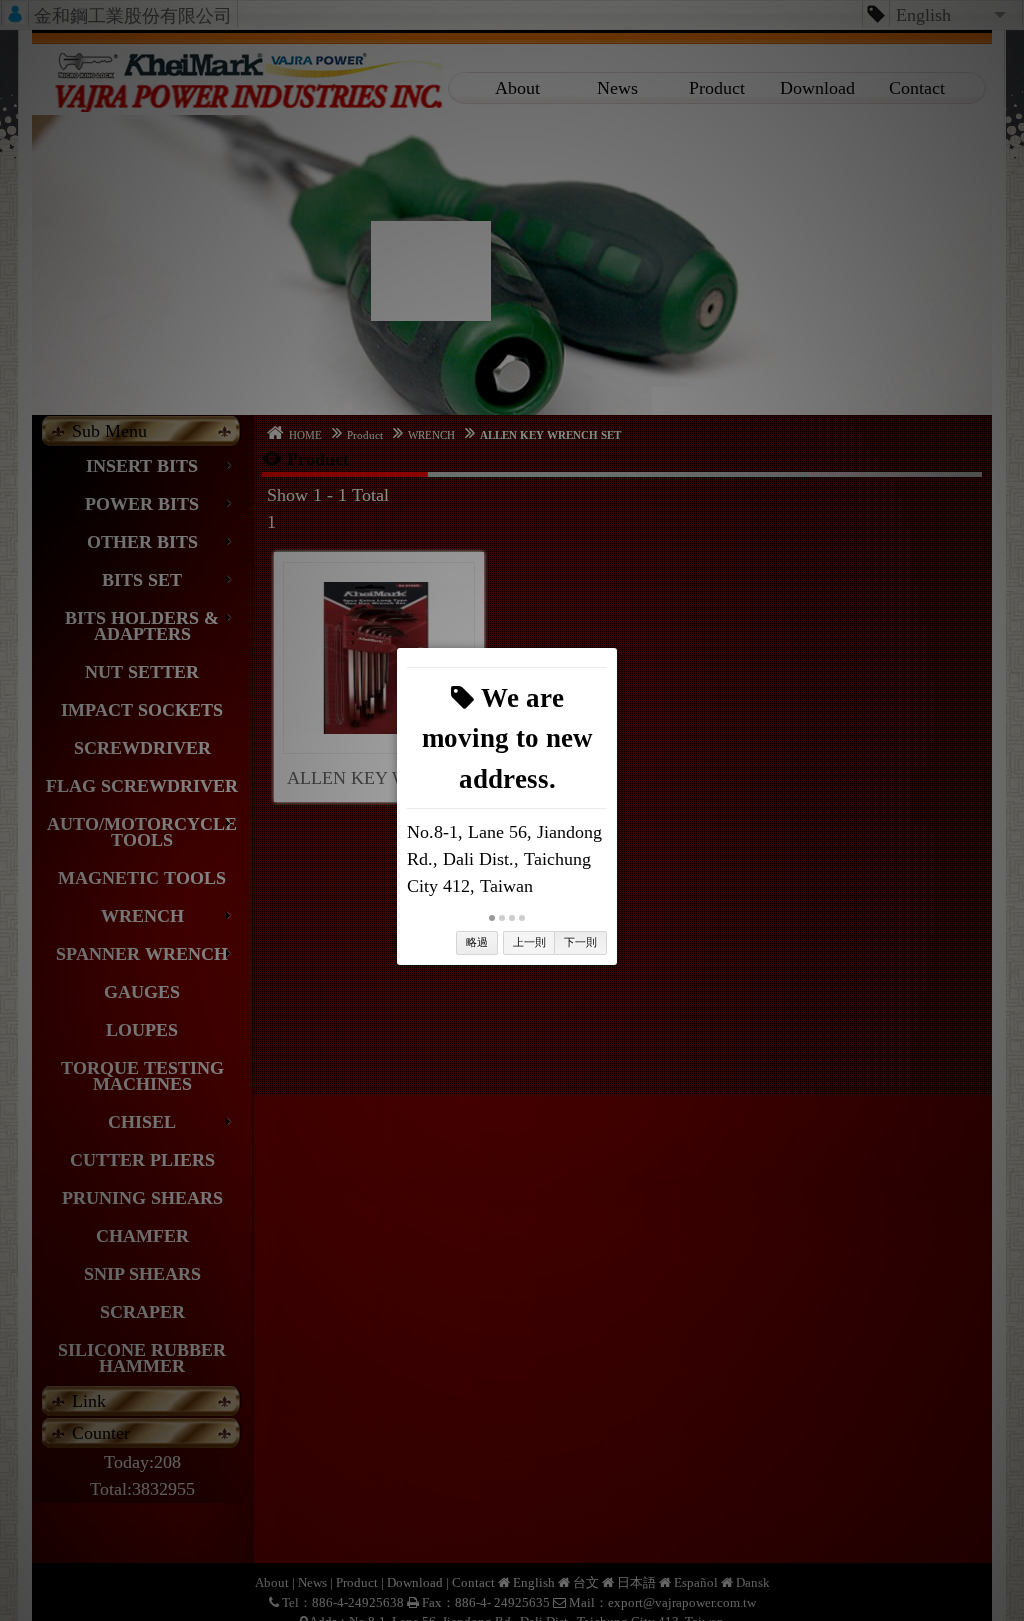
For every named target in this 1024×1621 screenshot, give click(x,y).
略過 (477, 942)
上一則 (529, 942)
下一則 (580, 942)
